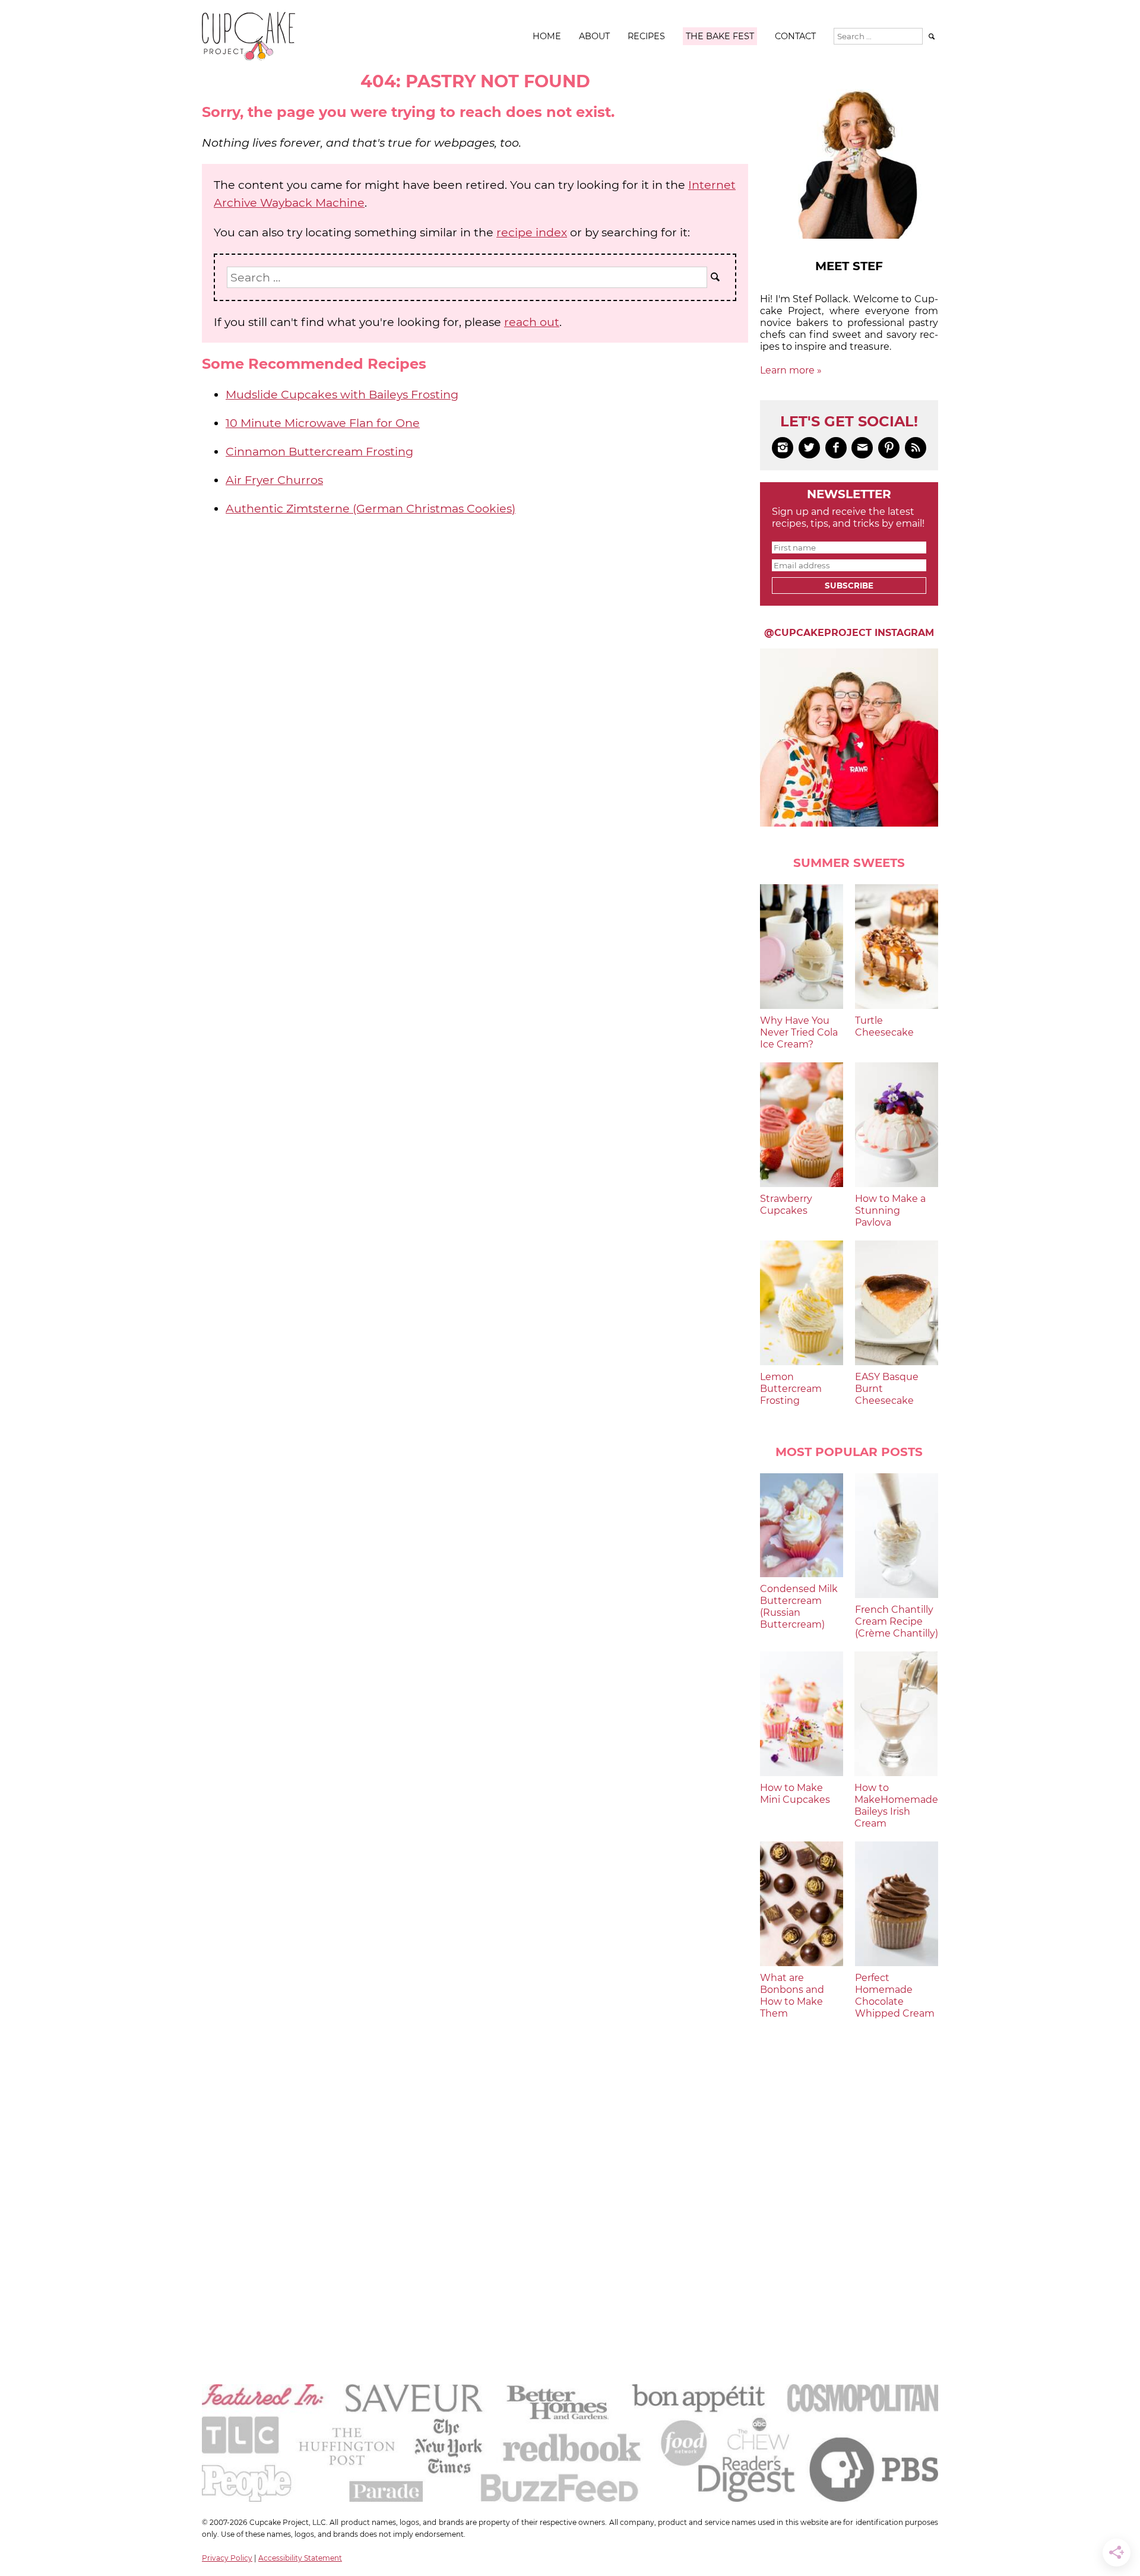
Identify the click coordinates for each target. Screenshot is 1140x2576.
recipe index (532, 232)
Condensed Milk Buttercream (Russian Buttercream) (799, 1607)
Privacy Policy (227, 2558)
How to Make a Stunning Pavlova (890, 1211)
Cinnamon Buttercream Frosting (319, 451)
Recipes (646, 36)
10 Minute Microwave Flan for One (323, 423)
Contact (795, 36)
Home (547, 36)
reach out (532, 322)
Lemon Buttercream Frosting (791, 1389)
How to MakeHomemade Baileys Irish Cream (896, 1806)
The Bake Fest (720, 36)
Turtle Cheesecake (884, 1026)
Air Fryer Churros (274, 480)
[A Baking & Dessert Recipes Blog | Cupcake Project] (248, 57)
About (594, 36)
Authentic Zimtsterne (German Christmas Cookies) (370, 508)
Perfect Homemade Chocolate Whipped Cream (895, 1996)
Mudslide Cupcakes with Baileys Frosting (342, 394)
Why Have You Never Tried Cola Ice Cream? (799, 1032)
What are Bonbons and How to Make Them (792, 1996)
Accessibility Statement (300, 2558)
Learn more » (791, 370)
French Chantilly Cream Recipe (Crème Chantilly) (897, 1621)
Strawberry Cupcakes (786, 1205)
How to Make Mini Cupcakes (795, 1794)
